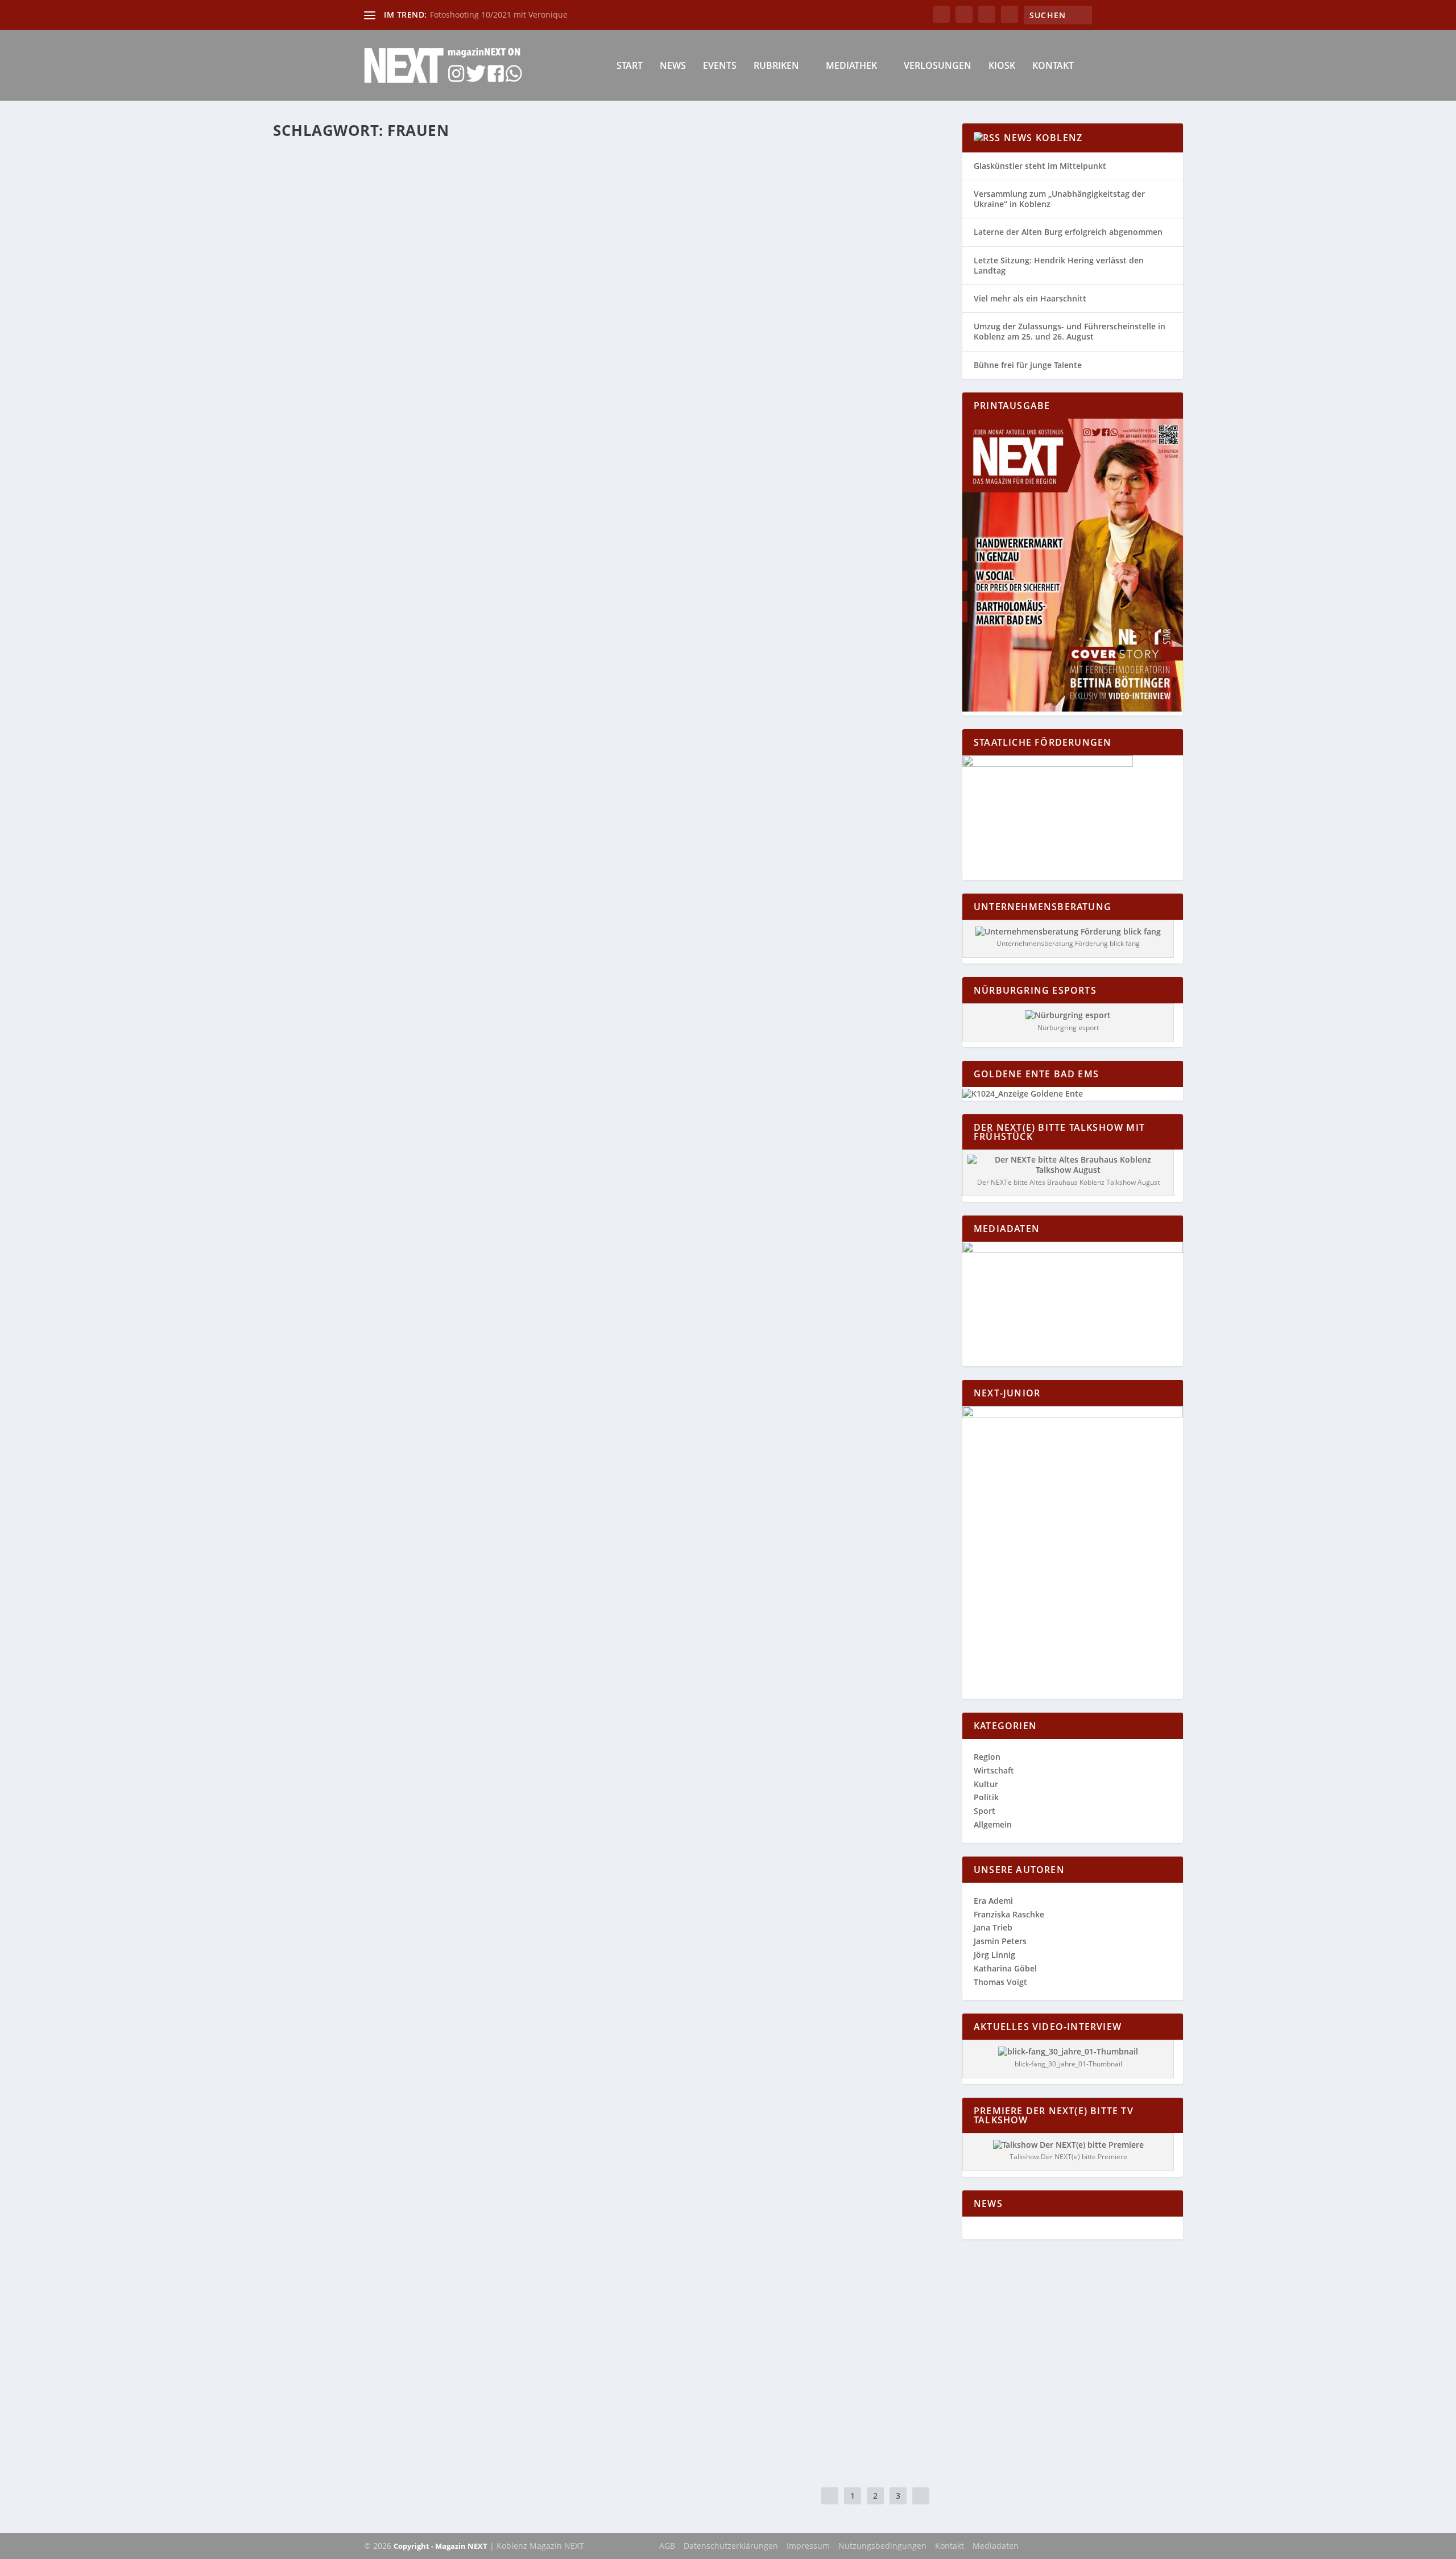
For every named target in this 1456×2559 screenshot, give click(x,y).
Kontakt (1053, 66)
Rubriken (776, 66)
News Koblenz (1043, 138)
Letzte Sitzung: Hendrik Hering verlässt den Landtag (1059, 265)
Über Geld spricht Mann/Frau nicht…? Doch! (403, 1725)
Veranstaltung (556, 889)
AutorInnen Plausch (428, 1626)
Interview (477, 1626)
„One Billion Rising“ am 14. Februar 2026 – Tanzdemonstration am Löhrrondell (497, 871)
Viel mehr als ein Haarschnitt (1030, 298)
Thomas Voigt (1000, 1982)
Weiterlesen (318, 550)
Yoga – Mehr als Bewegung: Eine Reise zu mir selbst (420, 1222)
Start (630, 66)
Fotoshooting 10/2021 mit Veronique (499, 15)
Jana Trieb (993, 1927)
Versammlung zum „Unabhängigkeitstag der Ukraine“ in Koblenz (1059, 199)
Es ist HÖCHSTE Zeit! (334, 2125)
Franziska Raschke (1009, 1914)
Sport (985, 1811)
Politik (986, 1797)
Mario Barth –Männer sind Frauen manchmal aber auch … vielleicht (468, 1996)
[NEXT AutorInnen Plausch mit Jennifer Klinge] (480, 1585)
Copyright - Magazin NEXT (440, 2546)
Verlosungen (938, 66)
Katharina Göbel (323, 505)
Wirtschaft (544, 505)
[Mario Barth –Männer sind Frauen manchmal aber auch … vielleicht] (468, 1972)
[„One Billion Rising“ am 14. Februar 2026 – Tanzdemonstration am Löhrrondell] (497, 720)
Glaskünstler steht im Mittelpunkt (1040, 166)
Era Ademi (314, 1497)
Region (486, 889)
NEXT (306, 1884)
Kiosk (1002, 66)
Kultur (504, 1626)
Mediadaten (996, 2546)
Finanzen (481, 505)
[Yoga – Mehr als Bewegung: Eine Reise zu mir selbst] (469, 1088)
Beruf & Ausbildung (431, 1368)
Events (720, 66)
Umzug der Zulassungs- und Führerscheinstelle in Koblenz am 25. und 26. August (1070, 331)
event (410, 889)
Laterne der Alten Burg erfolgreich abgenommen (1068, 232)
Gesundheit (445, 1239)
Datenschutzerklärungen (731, 2546)
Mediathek (851, 66)
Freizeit (460, 889)
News (673, 66)
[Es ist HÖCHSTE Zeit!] (468, 2101)
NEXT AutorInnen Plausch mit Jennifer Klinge (406, 1609)
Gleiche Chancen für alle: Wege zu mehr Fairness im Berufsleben (457, 1351)
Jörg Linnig (994, 1955)
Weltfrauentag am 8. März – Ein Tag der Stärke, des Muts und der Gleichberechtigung (512, 1480)
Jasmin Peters (1000, 1941)
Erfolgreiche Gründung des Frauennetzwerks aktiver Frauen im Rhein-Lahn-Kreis (504, 2254)
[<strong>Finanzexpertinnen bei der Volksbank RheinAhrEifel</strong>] (469, 2359)
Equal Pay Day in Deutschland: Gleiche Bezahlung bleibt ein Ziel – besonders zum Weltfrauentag (543, 487)
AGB (667, 2546)
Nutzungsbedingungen (882, 2546)
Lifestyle (511, 505)
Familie (452, 505)
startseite (516, 889)
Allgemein (421, 505)
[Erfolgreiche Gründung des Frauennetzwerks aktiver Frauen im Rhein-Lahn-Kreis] (504, 2230)
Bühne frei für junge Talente (1028, 365)
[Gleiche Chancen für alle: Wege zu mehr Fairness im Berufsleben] (483, 1328)
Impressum (808, 2546)
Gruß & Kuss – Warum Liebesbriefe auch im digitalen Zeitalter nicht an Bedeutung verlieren (531, 1867)
